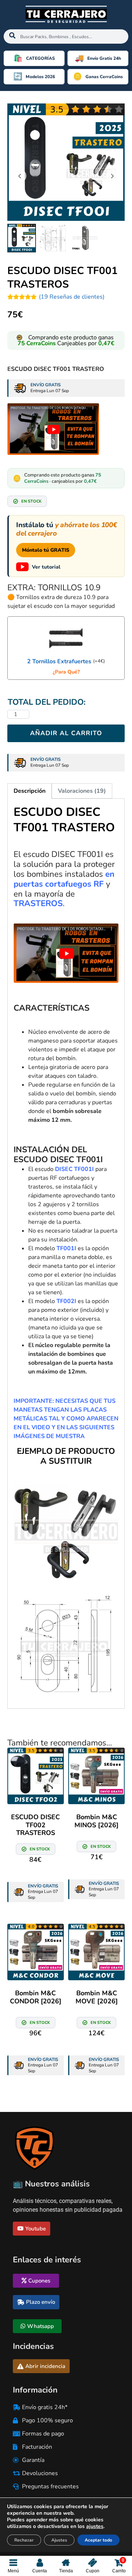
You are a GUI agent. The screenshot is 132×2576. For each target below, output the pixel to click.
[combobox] (66, 37)
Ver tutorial (46, 567)
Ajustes (59, 2540)
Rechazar (24, 2540)
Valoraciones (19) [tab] (82, 791)
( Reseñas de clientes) (72, 297)
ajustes (95, 2526)
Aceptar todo (98, 2540)
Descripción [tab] (30, 791)
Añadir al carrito (66, 733)
